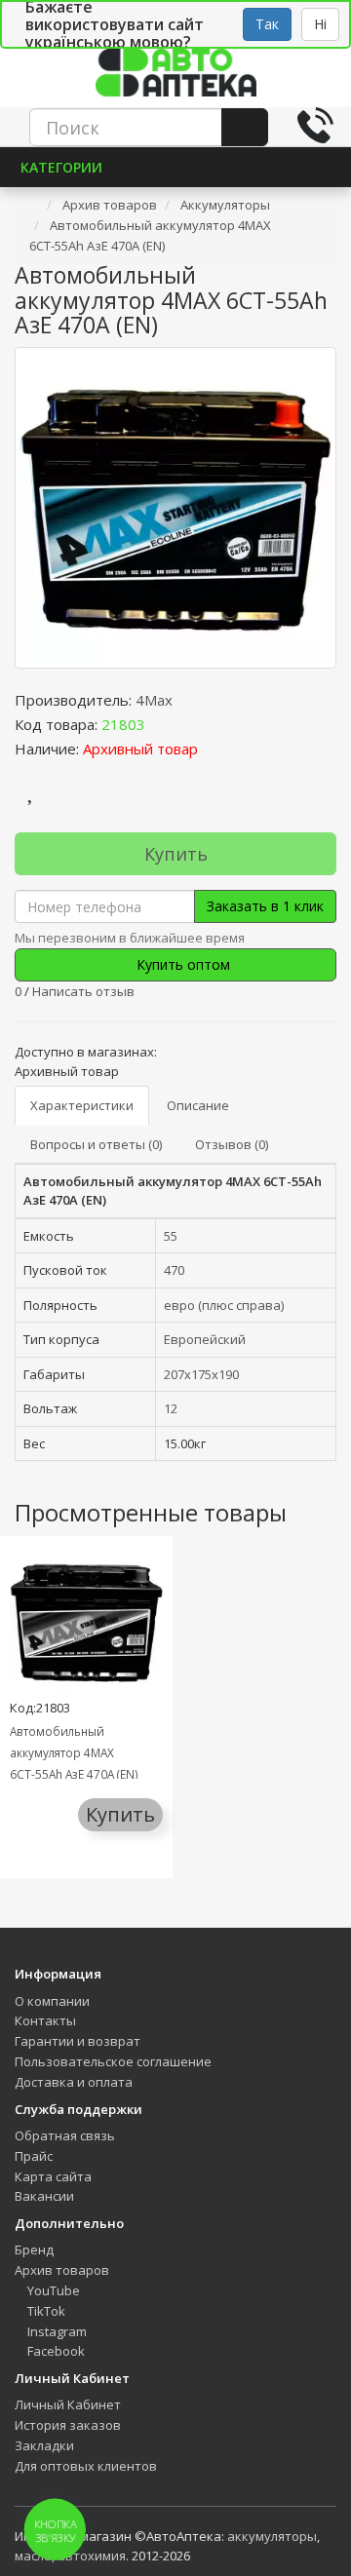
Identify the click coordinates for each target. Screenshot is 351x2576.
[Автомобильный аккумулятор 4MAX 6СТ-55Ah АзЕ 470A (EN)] (175, 508)
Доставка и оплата (74, 2082)
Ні (320, 24)
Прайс (34, 2156)
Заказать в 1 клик (265, 906)
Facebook (55, 2351)
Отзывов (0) (232, 1144)
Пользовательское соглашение (113, 2061)
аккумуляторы (272, 2536)
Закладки (44, 2445)
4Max (154, 700)
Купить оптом (181, 964)
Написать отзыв (83, 991)
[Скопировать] (161, 724)
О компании (52, 2001)
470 (174, 1270)
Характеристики (82, 1105)
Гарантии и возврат (78, 2041)
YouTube (52, 2290)
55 (171, 1236)
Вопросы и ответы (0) (96, 1144)
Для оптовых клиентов (86, 2466)
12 (171, 1408)
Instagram (56, 2331)
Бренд (34, 2249)
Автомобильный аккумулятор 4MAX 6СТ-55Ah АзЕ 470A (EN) (74, 1752)
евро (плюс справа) (224, 1305)
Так (267, 24)
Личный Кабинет (68, 2404)
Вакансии (44, 2196)
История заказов (68, 2425)
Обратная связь (65, 2135)
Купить (176, 854)
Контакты (45, 2020)
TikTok (45, 2311)
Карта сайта (53, 2176)
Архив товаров (62, 2270)
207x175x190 (201, 1374)
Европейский (205, 1339)
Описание (198, 1105)
